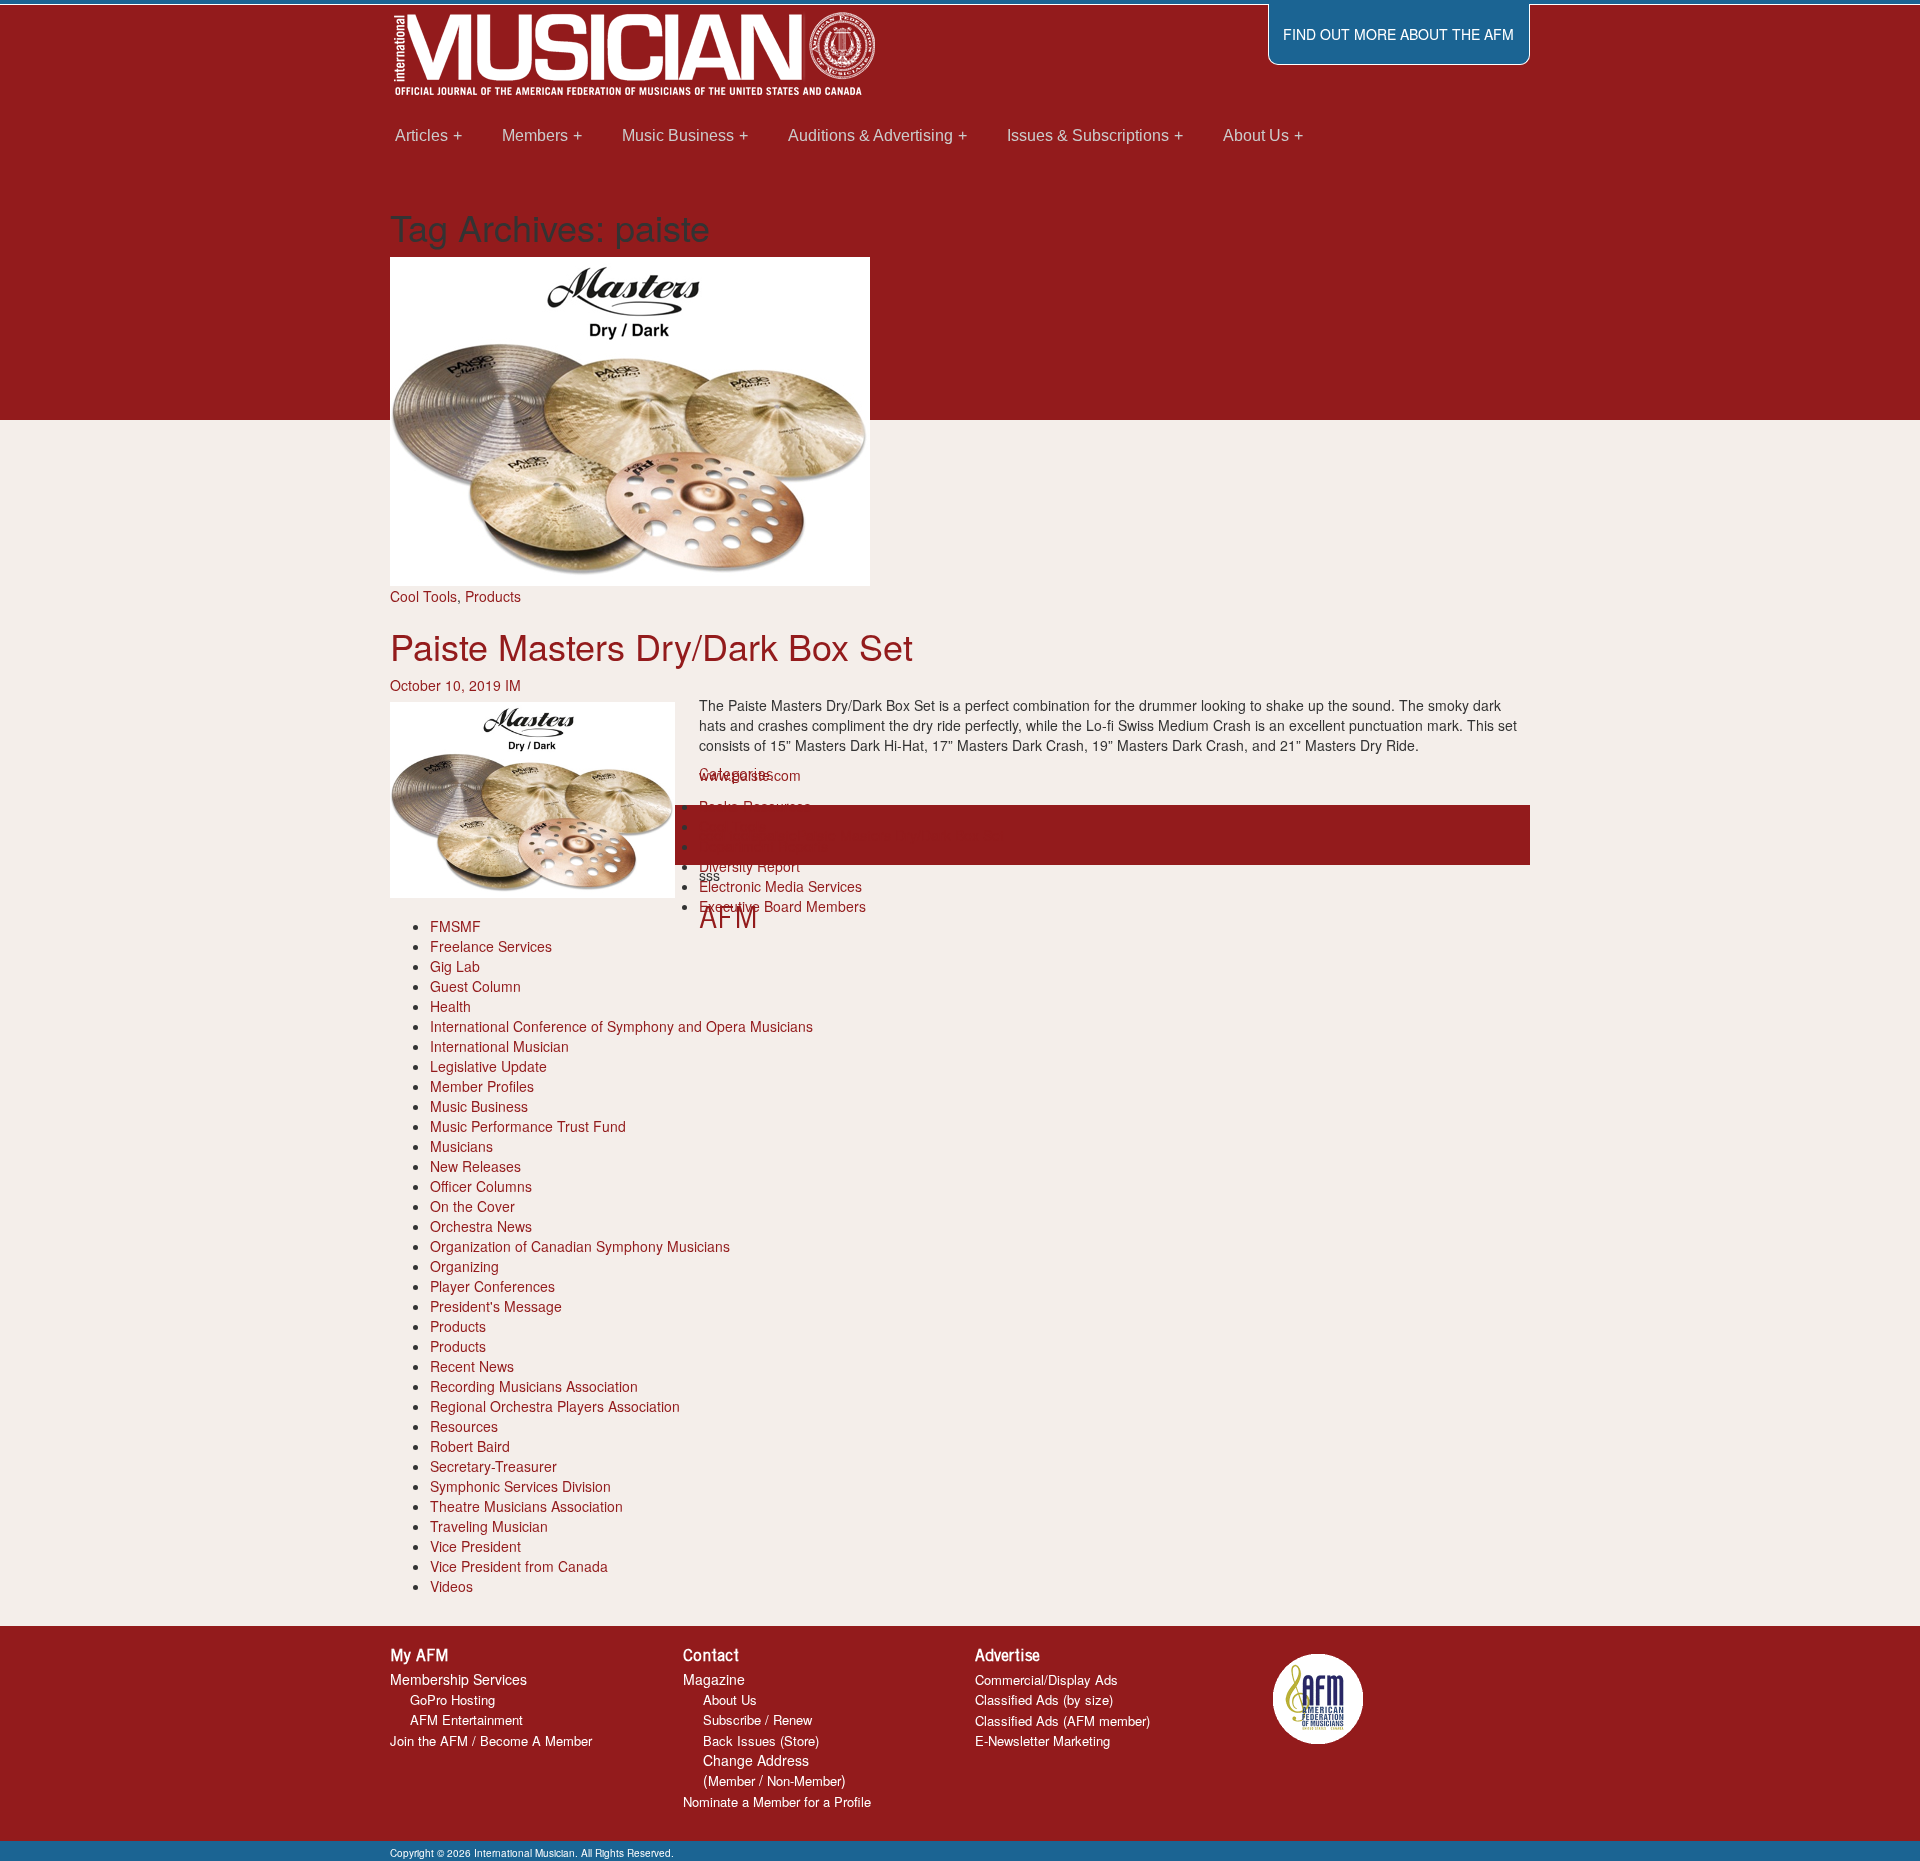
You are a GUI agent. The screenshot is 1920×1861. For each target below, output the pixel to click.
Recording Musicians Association (534, 1386)
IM (513, 685)
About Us (730, 1699)
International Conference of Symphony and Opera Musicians (621, 1026)
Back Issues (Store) (761, 1740)
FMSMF (455, 926)
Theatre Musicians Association (526, 1506)
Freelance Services (491, 946)
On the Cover (472, 1206)
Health (450, 1006)
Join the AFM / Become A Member (491, 1740)
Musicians (461, 1146)
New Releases (475, 1166)
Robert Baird (470, 1446)
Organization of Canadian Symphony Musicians (580, 1246)
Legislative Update (488, 1066)
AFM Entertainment (466, 1719)
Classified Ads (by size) (1044, 1699)
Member (731, 1780)
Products (493, 596)
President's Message (496, 1306)
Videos (451, 1586)
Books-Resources (755, 806)
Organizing (464, 1266)
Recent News (472, 1366)
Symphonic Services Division (520, 1486)
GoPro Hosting (452, 1699)
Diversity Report (749, 866)
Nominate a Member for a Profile (777, 1801)
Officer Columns (481, 1186)
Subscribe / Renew (757, 1719)
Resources (464, 1426)
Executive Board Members (782, 906)
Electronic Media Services (780, 886)
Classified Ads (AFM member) (1062, 1720)
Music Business (479, 1106)
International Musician (499, 1046)
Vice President (475, 1546)
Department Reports (763, 846)
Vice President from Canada (519, 1566)
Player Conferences (492, 1286)
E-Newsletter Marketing (1042, 1740)
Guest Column (475, 986)
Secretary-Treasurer (493, 1466)
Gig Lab (455, 966)
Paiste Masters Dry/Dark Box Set (651, 645)
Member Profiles (482, 1086)
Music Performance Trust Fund (528, 1126)
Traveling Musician (489, 1526)
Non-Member (804, 1780)
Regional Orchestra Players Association (555, 1406)
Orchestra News (481, 1226)
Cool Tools (423, 596)
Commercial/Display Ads (1046, 1679)
